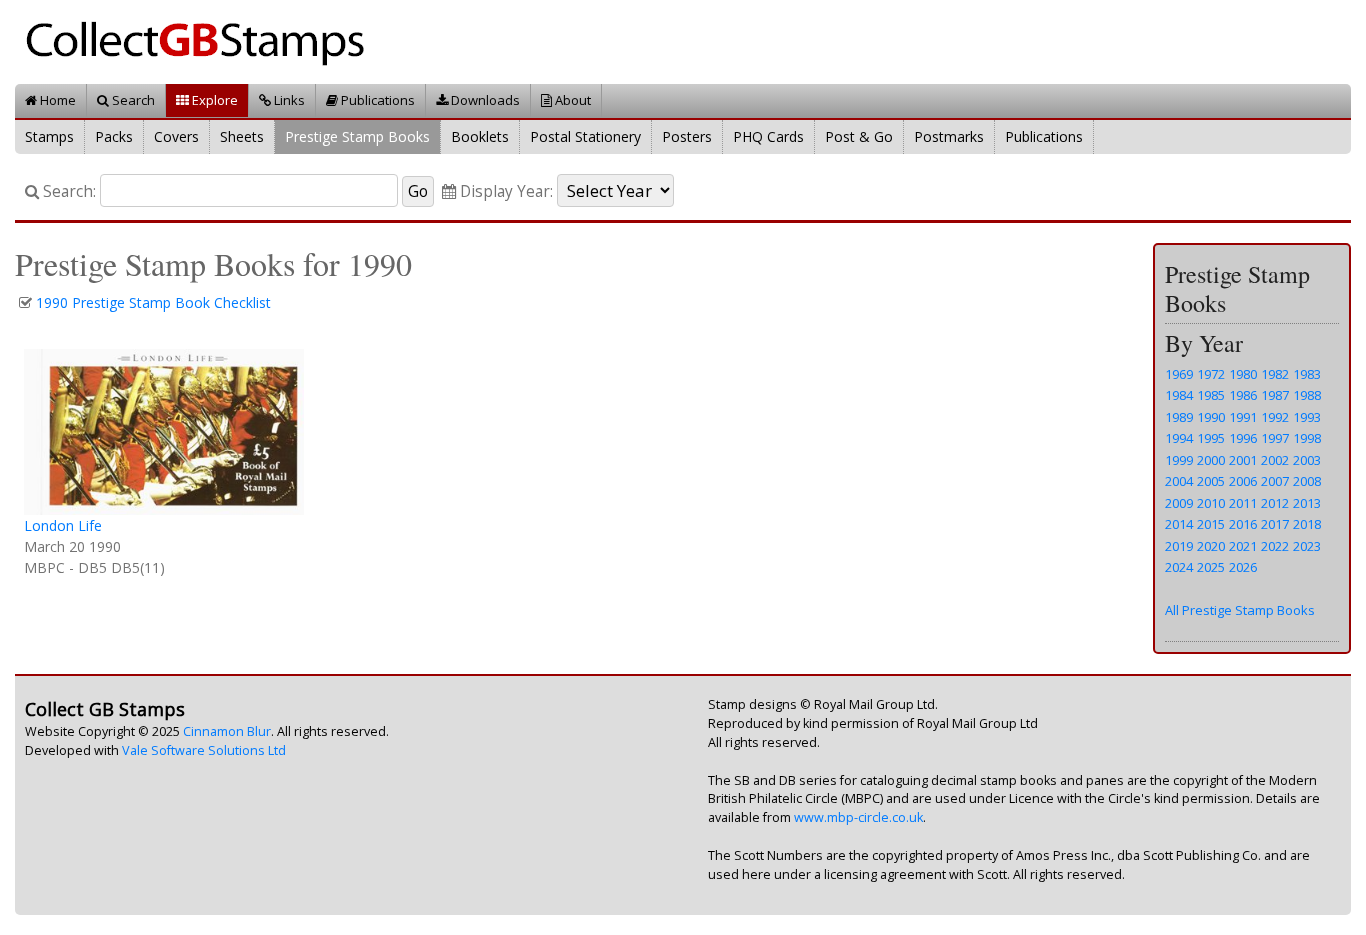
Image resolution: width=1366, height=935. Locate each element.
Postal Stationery (585, 136)
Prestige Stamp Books (357, 136)
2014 (1179, 524)
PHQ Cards (768, 136)
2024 (1179, 567)
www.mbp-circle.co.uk (858, 817)
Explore (213, 100)
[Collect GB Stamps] (202, 40)
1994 (1179, 438)
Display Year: (504, 191)
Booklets (480, 136)
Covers (176, 136)
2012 (1275, 503)
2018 (1307, 524)
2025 (1211, 567)
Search (132, 100)
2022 (1275, 546)
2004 (1179, 481)
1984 (1179, 395)
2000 (1211, 460)
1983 (1307, 374)
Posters (687, 136)
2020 (1211, 546)
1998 (1307, 438)
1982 (1275, 374)
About (571, 100)
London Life (63, 525)
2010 (1211, 503)
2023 (1307, 546)
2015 (1211, 524)
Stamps (49, 136)
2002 (1275, 460)
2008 (1307, 481)
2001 (1243, 460)
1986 (1243, 395)
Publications (376, 100)
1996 (1243, 438)
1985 (1211, 395)
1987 (1275, 395)
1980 (1243, 374)
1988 (1307, 395)
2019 (1179, 546)
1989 (1179, 417)
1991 (1243, 417)
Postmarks (949, 136)
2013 (1307, 503)
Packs (114, 136)
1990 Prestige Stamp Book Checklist (153, 302)
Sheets (242, 136)
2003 (1307, 460)
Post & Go (859, 136)
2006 (1243, 481)
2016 (1243, 524)
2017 (1275, 524)
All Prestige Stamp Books (1240, 610)
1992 (1275, 417)
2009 (1179, 503)
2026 (1243, 567)
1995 (1211, 438)
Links (288, 100)
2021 (1243, 546)
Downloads (484, 100)
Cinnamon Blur (227, 731)
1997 (1275, 438)
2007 (1275, 481)
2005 (1211, 481)
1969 (1179, 374)
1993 (1307, 417)
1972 (1211, 374)
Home (56, 100)
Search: (67, 191)
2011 (1243, 503)
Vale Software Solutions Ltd (204, 750)
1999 (1179, 460)
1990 (1211, 417)
